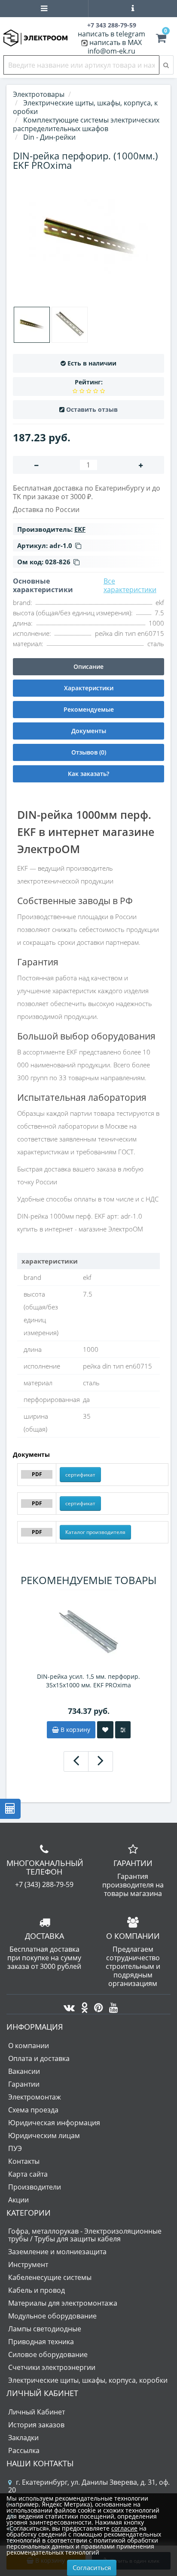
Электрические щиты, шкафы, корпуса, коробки (88, 2380)
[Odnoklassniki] (82, 2005)
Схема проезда (33, 2110)
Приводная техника (41, 2342)
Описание (88, 666)
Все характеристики (130, 585)
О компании (29, 2046)
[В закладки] (105, 1730)
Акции (18, 2200)
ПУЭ (15, 2148)
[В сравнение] (123, 1730)
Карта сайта (28, 2174)
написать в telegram (111, 34)
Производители (35, 2187)
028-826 (58, 562)
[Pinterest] (96, 2005)
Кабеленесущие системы (50, 2277)
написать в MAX (116, 42)
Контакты (24, 2161)
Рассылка (24, 2450)
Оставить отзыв (92, 409)
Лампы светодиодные (45, 2329)
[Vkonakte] (67, 2005)
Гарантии (24, 2084)
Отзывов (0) (89, 752)
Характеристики (89, 688)
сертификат (80, 1475)
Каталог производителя (95, 1532)
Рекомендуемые (89, 709)
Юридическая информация (54, 2123)
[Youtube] (111, 2005)
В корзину (75, 1730)
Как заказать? (88, 774)
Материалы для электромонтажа (63, 2303)
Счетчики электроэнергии (52, 2367)
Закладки (23, 2438)
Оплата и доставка (39, 2058)
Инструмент (28, 2264)
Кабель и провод (37, 2290)
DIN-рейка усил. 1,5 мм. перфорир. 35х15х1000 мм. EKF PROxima (88, 1681)
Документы (89, 731)
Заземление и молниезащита (57, 2252)
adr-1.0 (61, 545)
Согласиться (92, 2567)
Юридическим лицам (44, 2136)
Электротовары (39, 94)
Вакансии (24, 2071)
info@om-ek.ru (111, 51)
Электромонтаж (35, 2097)
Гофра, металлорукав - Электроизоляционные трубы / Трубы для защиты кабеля (85, 2235)
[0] (161, 39)
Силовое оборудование (48, 2354)
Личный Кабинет (37, 2412)
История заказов (36, 2425)
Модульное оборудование (52, 2316)
